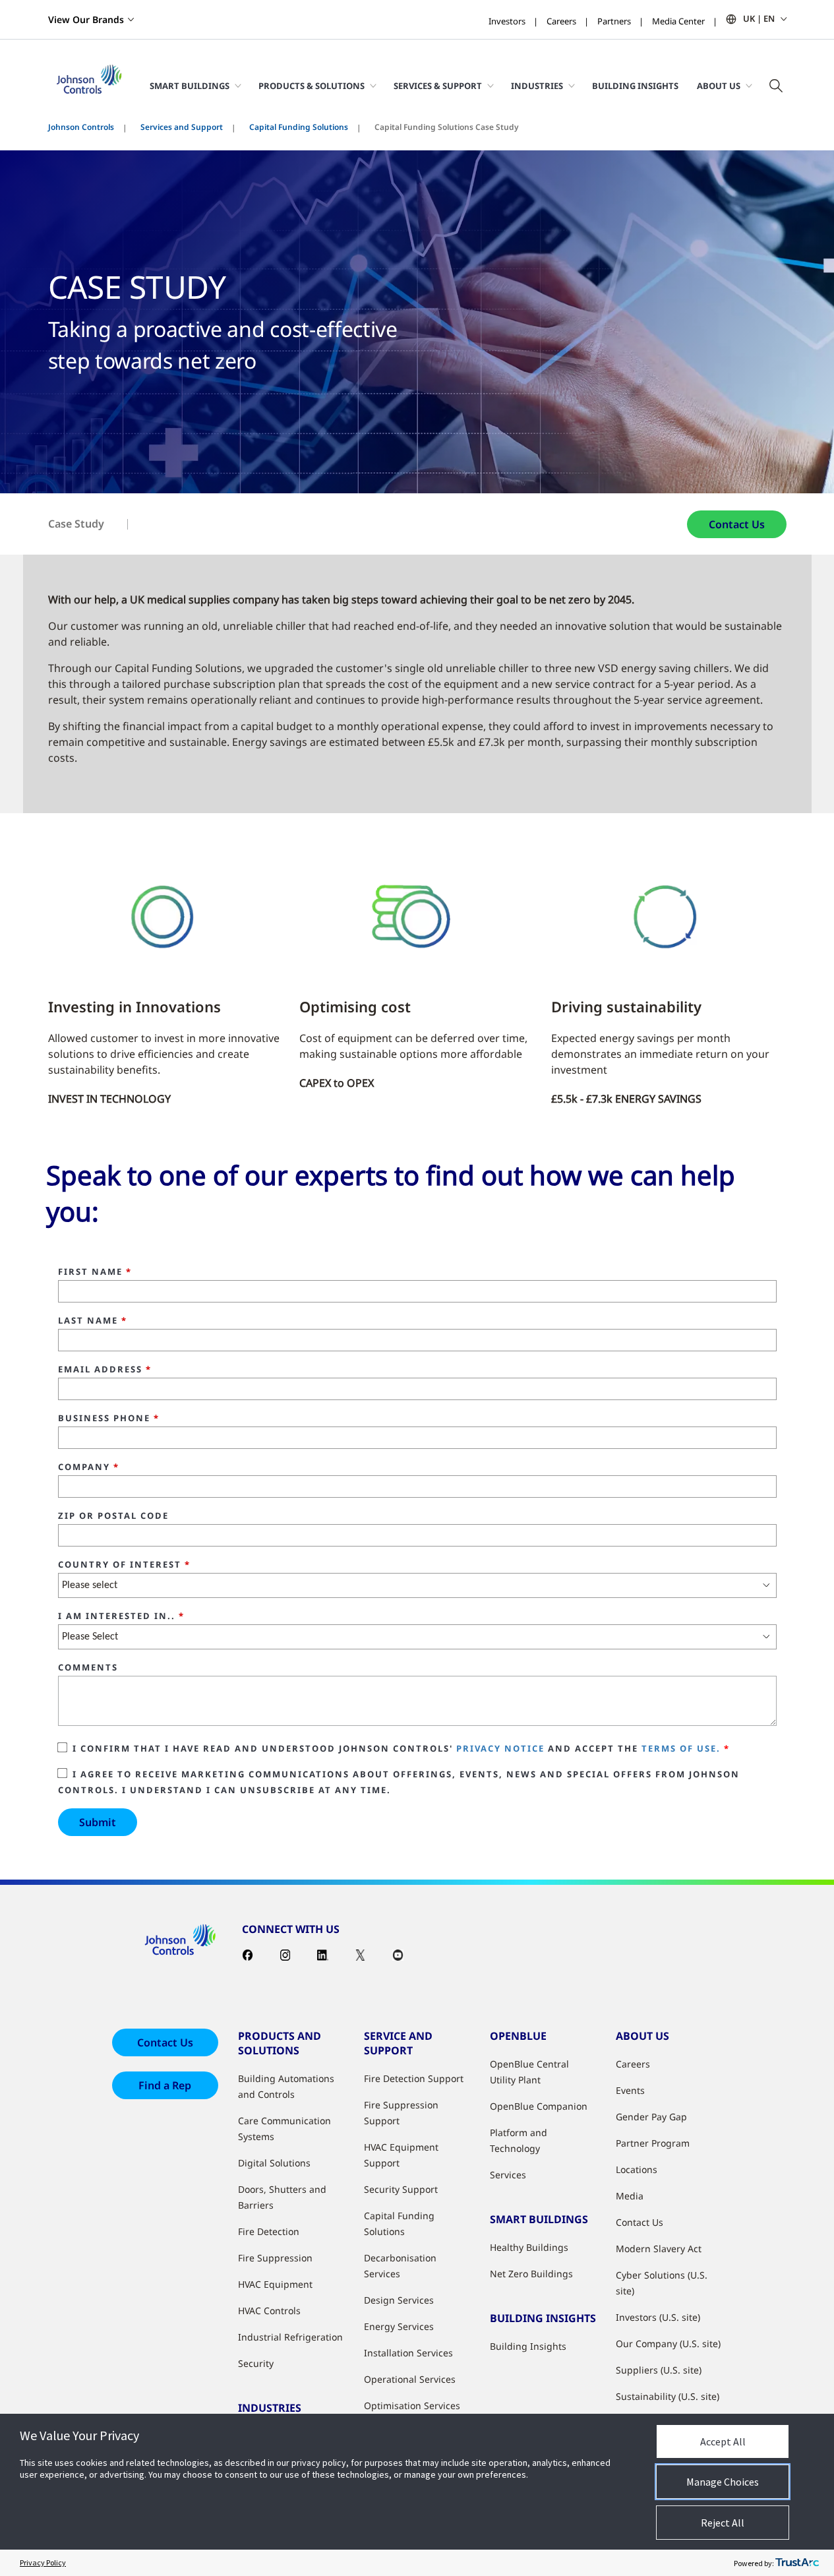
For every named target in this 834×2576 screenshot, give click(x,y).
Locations (637, 2169)
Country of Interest (124, 1565)
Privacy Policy (43, 2562)
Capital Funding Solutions (299, 127)
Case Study (76, 524)
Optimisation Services (412, 2406)
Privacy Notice (500, 1748)
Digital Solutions (274, 2163)
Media (630, 2196)
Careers (561, 21)
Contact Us (737, 524)
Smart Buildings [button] (190, 86)
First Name (95, 1272)
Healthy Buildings (529, 2247)
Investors (507, 21)
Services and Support (182, 127)
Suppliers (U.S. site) (659, 2370)
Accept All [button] (723, 2441)
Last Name (93, 1321)
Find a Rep (165, 2085)
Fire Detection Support (414, 2078)
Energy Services (399, 2326)
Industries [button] (537, 86)
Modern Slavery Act (659, 2249)
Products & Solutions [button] (312, 86)
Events (630, 2090)
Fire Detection (269, 2231)
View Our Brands (86, 19)
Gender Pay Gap (651, 2117)
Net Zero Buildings (531, 2274)
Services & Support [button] (438, 86)
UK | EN (759, 18)
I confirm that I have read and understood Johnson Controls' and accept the (401, 1748)
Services (508, 2175)
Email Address (105, 1370)
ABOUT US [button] (719, 86)
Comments (88, 1668)
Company (89, 1467)
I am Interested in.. (121, 1616)
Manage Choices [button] (723, 2482)
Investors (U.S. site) (658, 2317)
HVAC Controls (269, 2311)
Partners (614, 21)
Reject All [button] (723, 2523)
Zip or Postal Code (113, 1516)
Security (256, 2363)
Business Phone (109, 1419)
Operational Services (410, 2379)
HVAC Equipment (275, 2284)
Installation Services (408, 2353)
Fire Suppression (275, 2258)
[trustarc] (797, 2563)
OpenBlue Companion (539, 2106)
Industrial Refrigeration (290, 2337)
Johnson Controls (81, 127)
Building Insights (635, 86)
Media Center (678, 21)
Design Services (399, 2300)
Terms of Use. (681, 1748)
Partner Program (653, 2143)
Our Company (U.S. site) (668, 2344)
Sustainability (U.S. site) (668, 2396)
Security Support (401, 2189)
